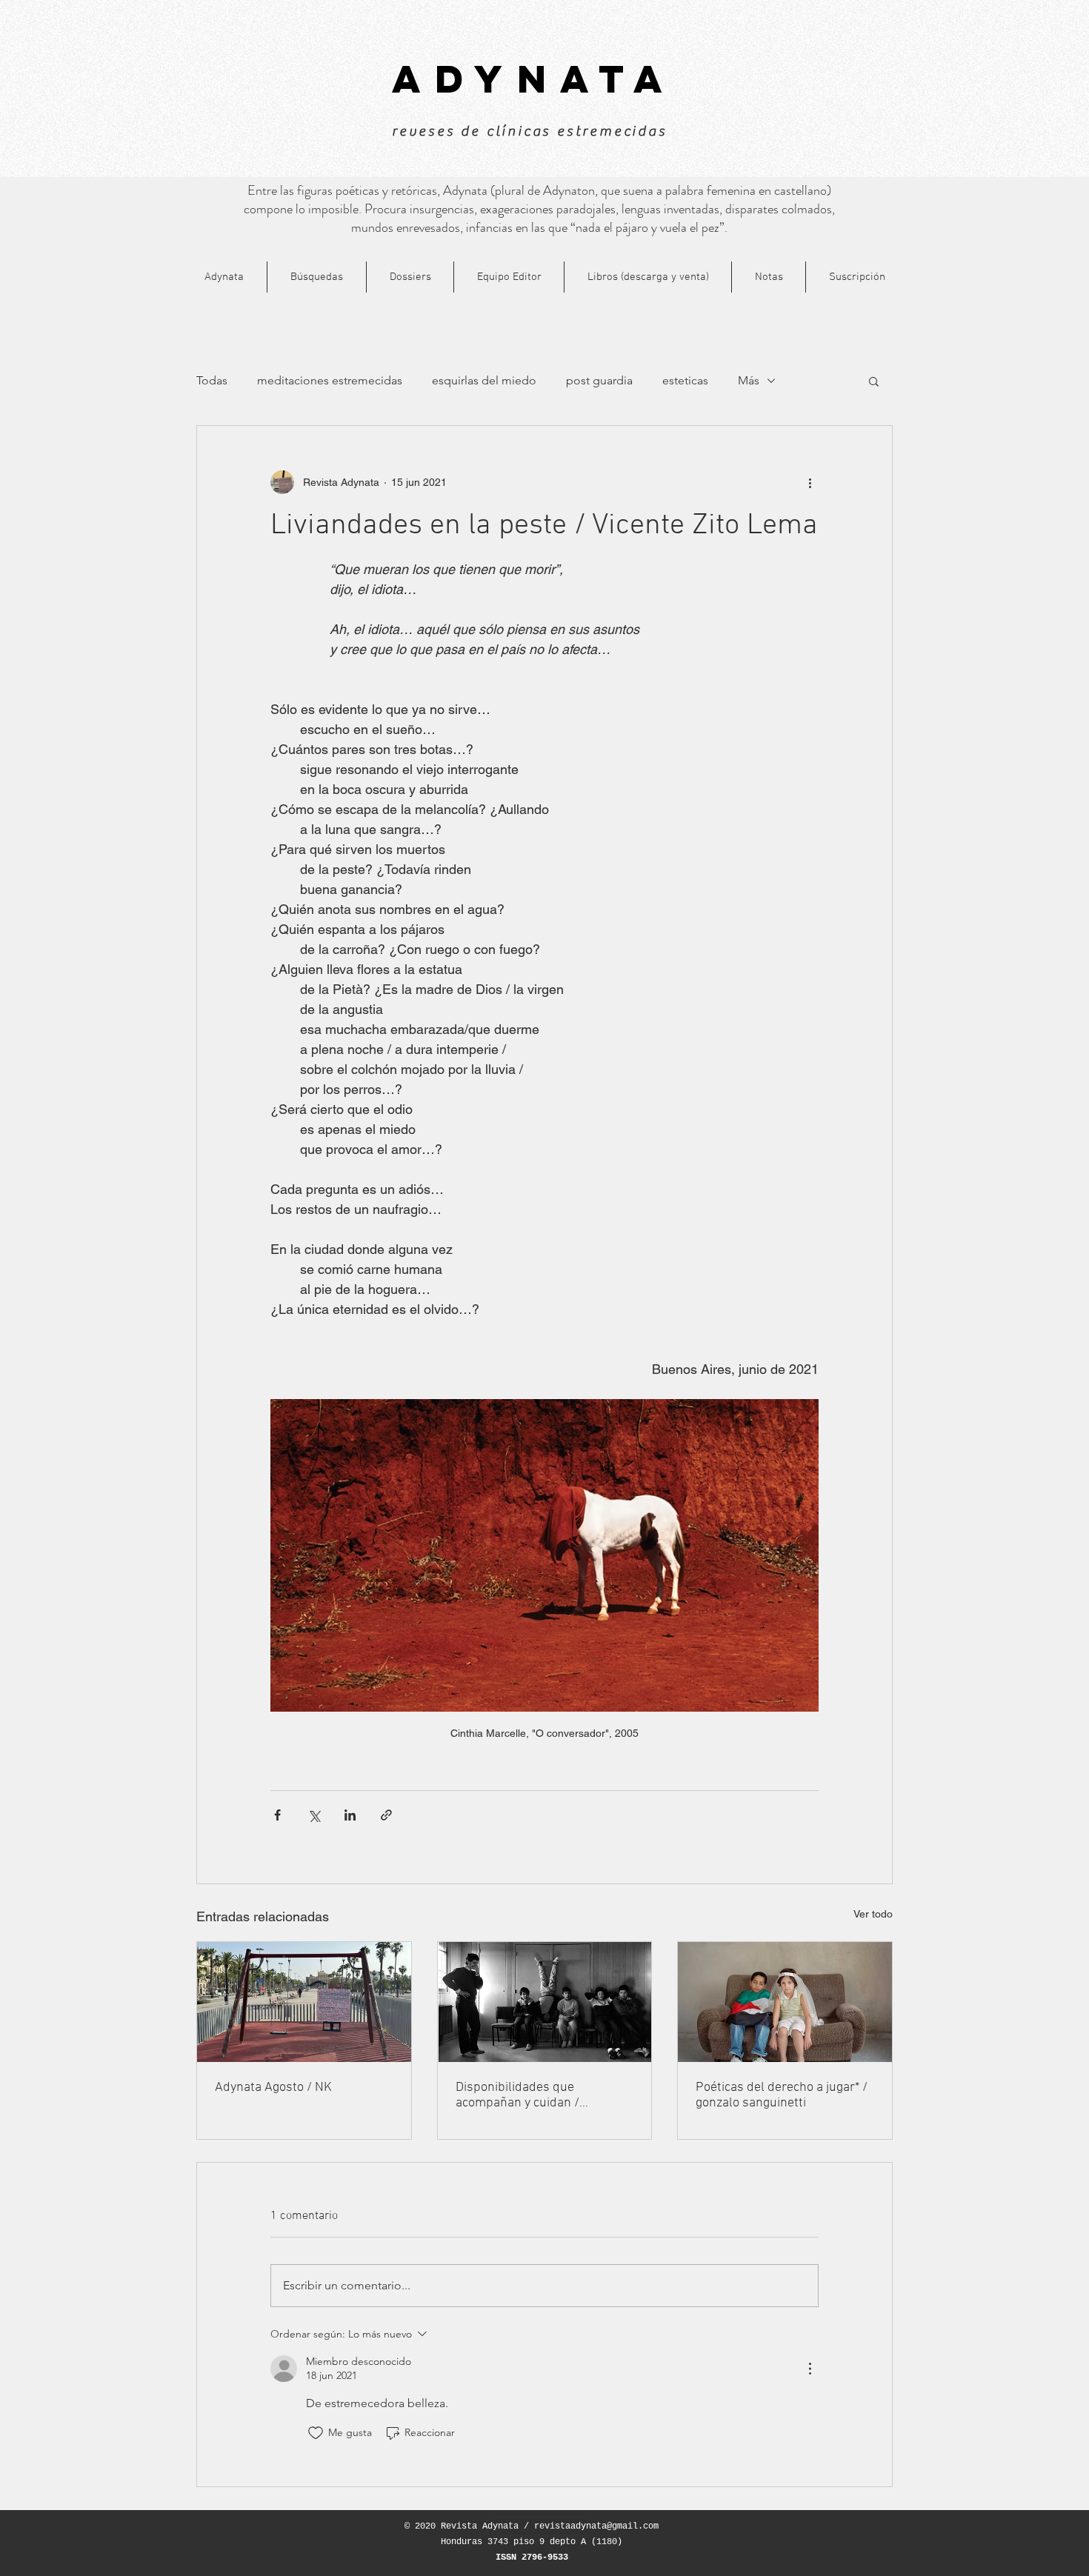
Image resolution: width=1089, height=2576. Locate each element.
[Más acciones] (810, 482)
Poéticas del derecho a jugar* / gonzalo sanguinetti (782, 2095)
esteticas (685, 380)
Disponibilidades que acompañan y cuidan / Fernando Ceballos (517, 2095)
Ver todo (873, 1914)
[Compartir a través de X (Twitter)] (314, 1815)
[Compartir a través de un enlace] (386, 1815)
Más (749, 380)
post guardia (599, 380)
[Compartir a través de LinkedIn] (350, 1815)
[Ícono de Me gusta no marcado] (316, 2433)
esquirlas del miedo (484, 380)
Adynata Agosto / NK (273, 2088)
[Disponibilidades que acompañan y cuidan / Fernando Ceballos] (545, 2002)
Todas (212, 380)
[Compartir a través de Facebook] (277, 1815)
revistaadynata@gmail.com (596, 2526)
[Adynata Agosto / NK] (304, 2002)
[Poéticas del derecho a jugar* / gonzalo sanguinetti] (785, 2002)
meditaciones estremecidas (330, 380)
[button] (874, 381)
